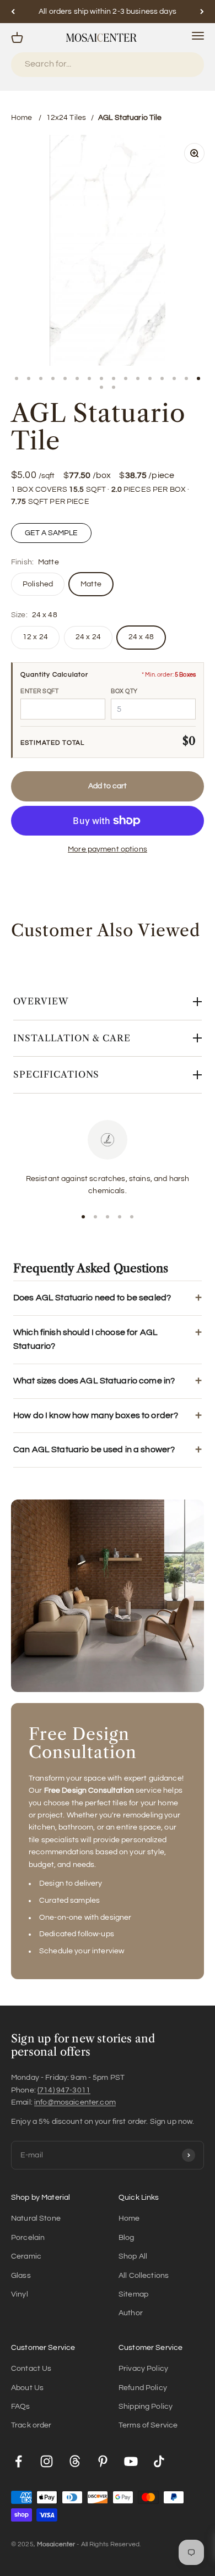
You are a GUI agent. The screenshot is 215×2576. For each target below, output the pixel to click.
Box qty (124, 691)
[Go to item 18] (114, 387)
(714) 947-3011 (64, 2090)
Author (131, 2313)
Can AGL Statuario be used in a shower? (94, 1449)
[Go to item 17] (101, 387)
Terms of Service (148, 2425)
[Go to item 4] (53, 378)
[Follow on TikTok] (159, 2461)
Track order (31, 2425)
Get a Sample (51, 533)
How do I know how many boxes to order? (96, 1415)
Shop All (133, 2256)
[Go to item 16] (198, 378)
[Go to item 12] (150, 378)
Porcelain (28, 2238)
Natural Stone (36, 2218)
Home (22, 118)
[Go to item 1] (17, 378)
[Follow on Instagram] (47, 2461)
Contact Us (31, 2369)
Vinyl (20, 2294)
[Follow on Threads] (75, 2461)
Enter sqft (40, 691)
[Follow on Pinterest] (103, 2461)
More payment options (108, 849)
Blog (127, 2238)
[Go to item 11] (138, 378)
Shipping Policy (146, 2407)
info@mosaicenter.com (75, 2102)
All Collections (144, 2276)
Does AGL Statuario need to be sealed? (92, 1298)
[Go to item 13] (162, 378)
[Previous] (13, 12)
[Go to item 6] (77, 378)
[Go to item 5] (65, 378)
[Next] (202, 12)
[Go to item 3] (41, 378)
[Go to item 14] (174, 378)
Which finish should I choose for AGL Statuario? (85, 1339)
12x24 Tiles (66, 118)
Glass (21, 2276)
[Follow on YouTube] (131, 2461)
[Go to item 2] (29, 378)
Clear (182, 65)
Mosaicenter (56, 2544)
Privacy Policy (143, 2369)
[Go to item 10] (126, 378)
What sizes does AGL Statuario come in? (94, 1381)
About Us (27, 2388)
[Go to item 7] (89, 378)
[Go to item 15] (186, 378)
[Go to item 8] (101, 378)
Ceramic (26, 2256)
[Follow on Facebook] (18, 2461)
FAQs (21, 2407)
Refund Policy (143, 2388)
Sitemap (133, 2294)
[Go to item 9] (114, 378)
